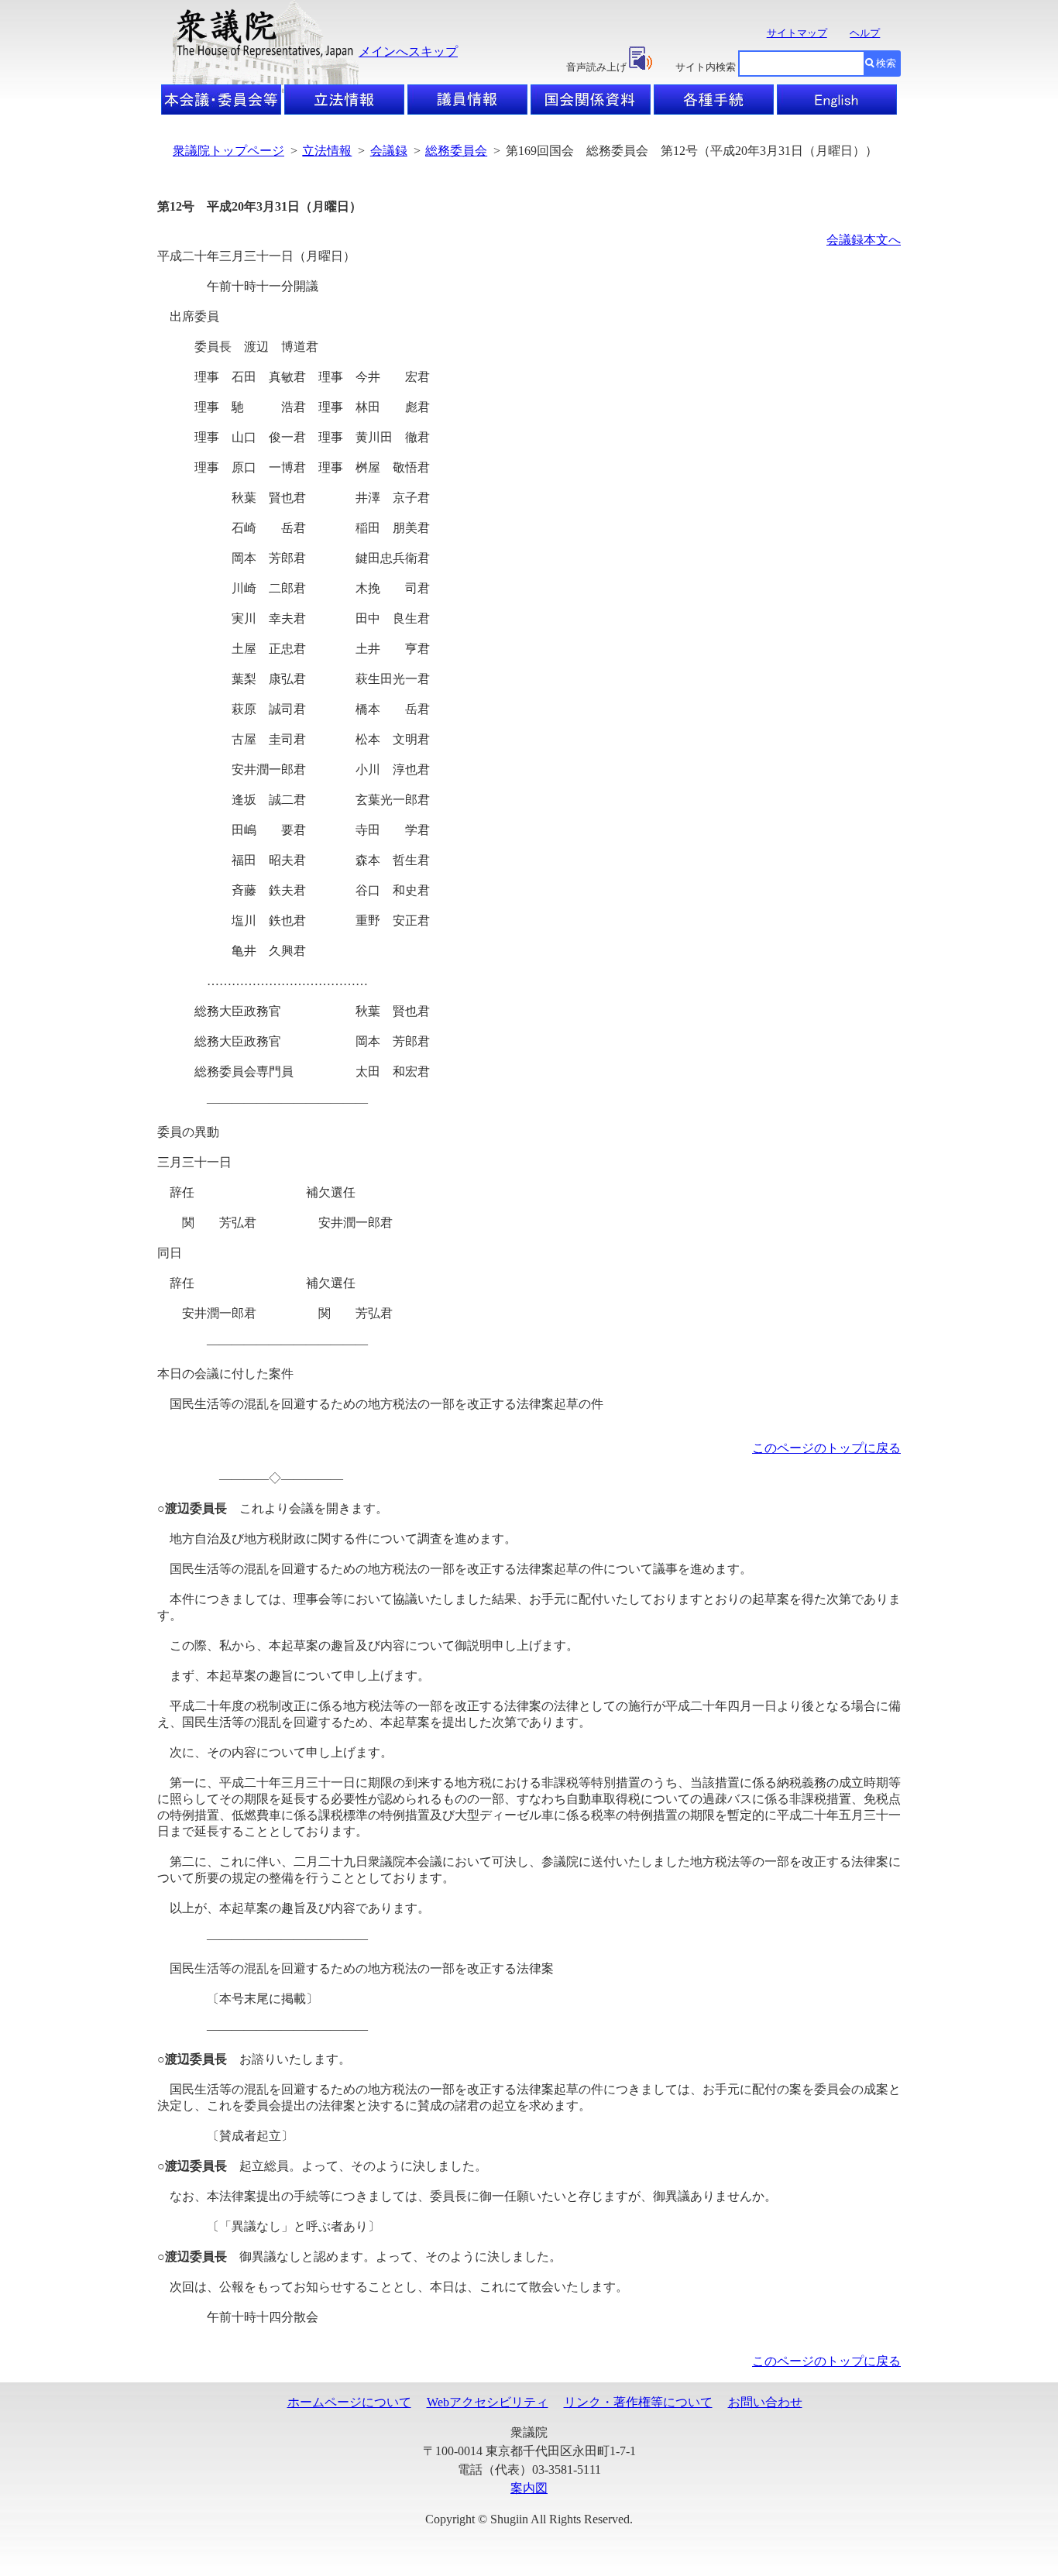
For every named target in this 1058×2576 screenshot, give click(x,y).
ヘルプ (865, 33)
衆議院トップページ (228, 151)
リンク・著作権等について (638, 2402)
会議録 (389, 151)
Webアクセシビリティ (488, 2402)
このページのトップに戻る (826, 1448)
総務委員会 (456, 151)
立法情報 (327, 151)
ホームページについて (349, 2402)
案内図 (529, 2488)
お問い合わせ (765, 2402)
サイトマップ (797, 33)
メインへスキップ (408, 52)
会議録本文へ (864, 240)
